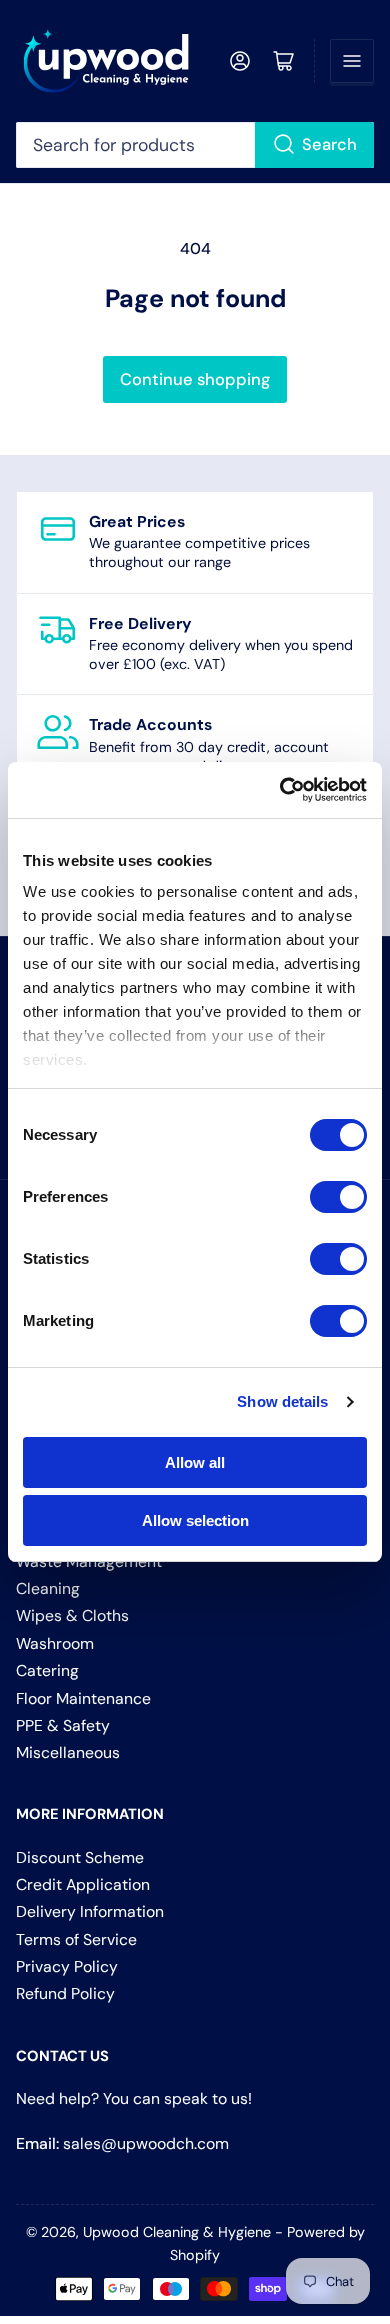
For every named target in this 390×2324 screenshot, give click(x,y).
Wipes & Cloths (72, 1615)
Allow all (195, 1462)
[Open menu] (352, 61)
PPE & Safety (63, 1725)
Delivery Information (90, 1911)
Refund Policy (65, 1993)
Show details (282, 1401)
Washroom (55, 1643)
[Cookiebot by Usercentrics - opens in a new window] (280, 790)
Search (329, 144)
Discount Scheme (80, 1857)
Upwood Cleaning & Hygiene (177, 2232)
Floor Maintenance (83, 1698)
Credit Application (83, 1884)
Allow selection (195, 1520)
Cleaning (48, 1588)
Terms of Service (76, 1939)
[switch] (338, 1197)
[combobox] (195, 145)
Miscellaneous (68, 1752)
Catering (47, 1670)
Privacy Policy (67, 1966)
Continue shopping (195, 379)
